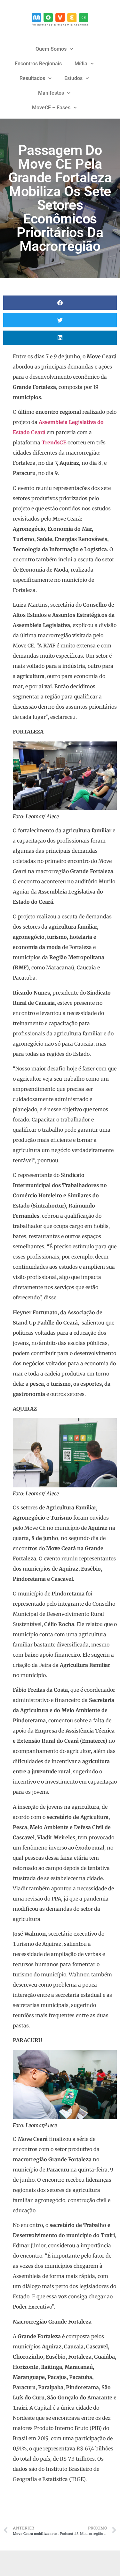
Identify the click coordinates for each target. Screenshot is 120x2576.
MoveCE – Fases (51, 108)
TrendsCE (54, 442)
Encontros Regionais (38, 64)
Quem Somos (51, 49)
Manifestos (51, 93)
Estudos (73, 78)
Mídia (81, 64)
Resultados (32, 78)
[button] (60, 303)
